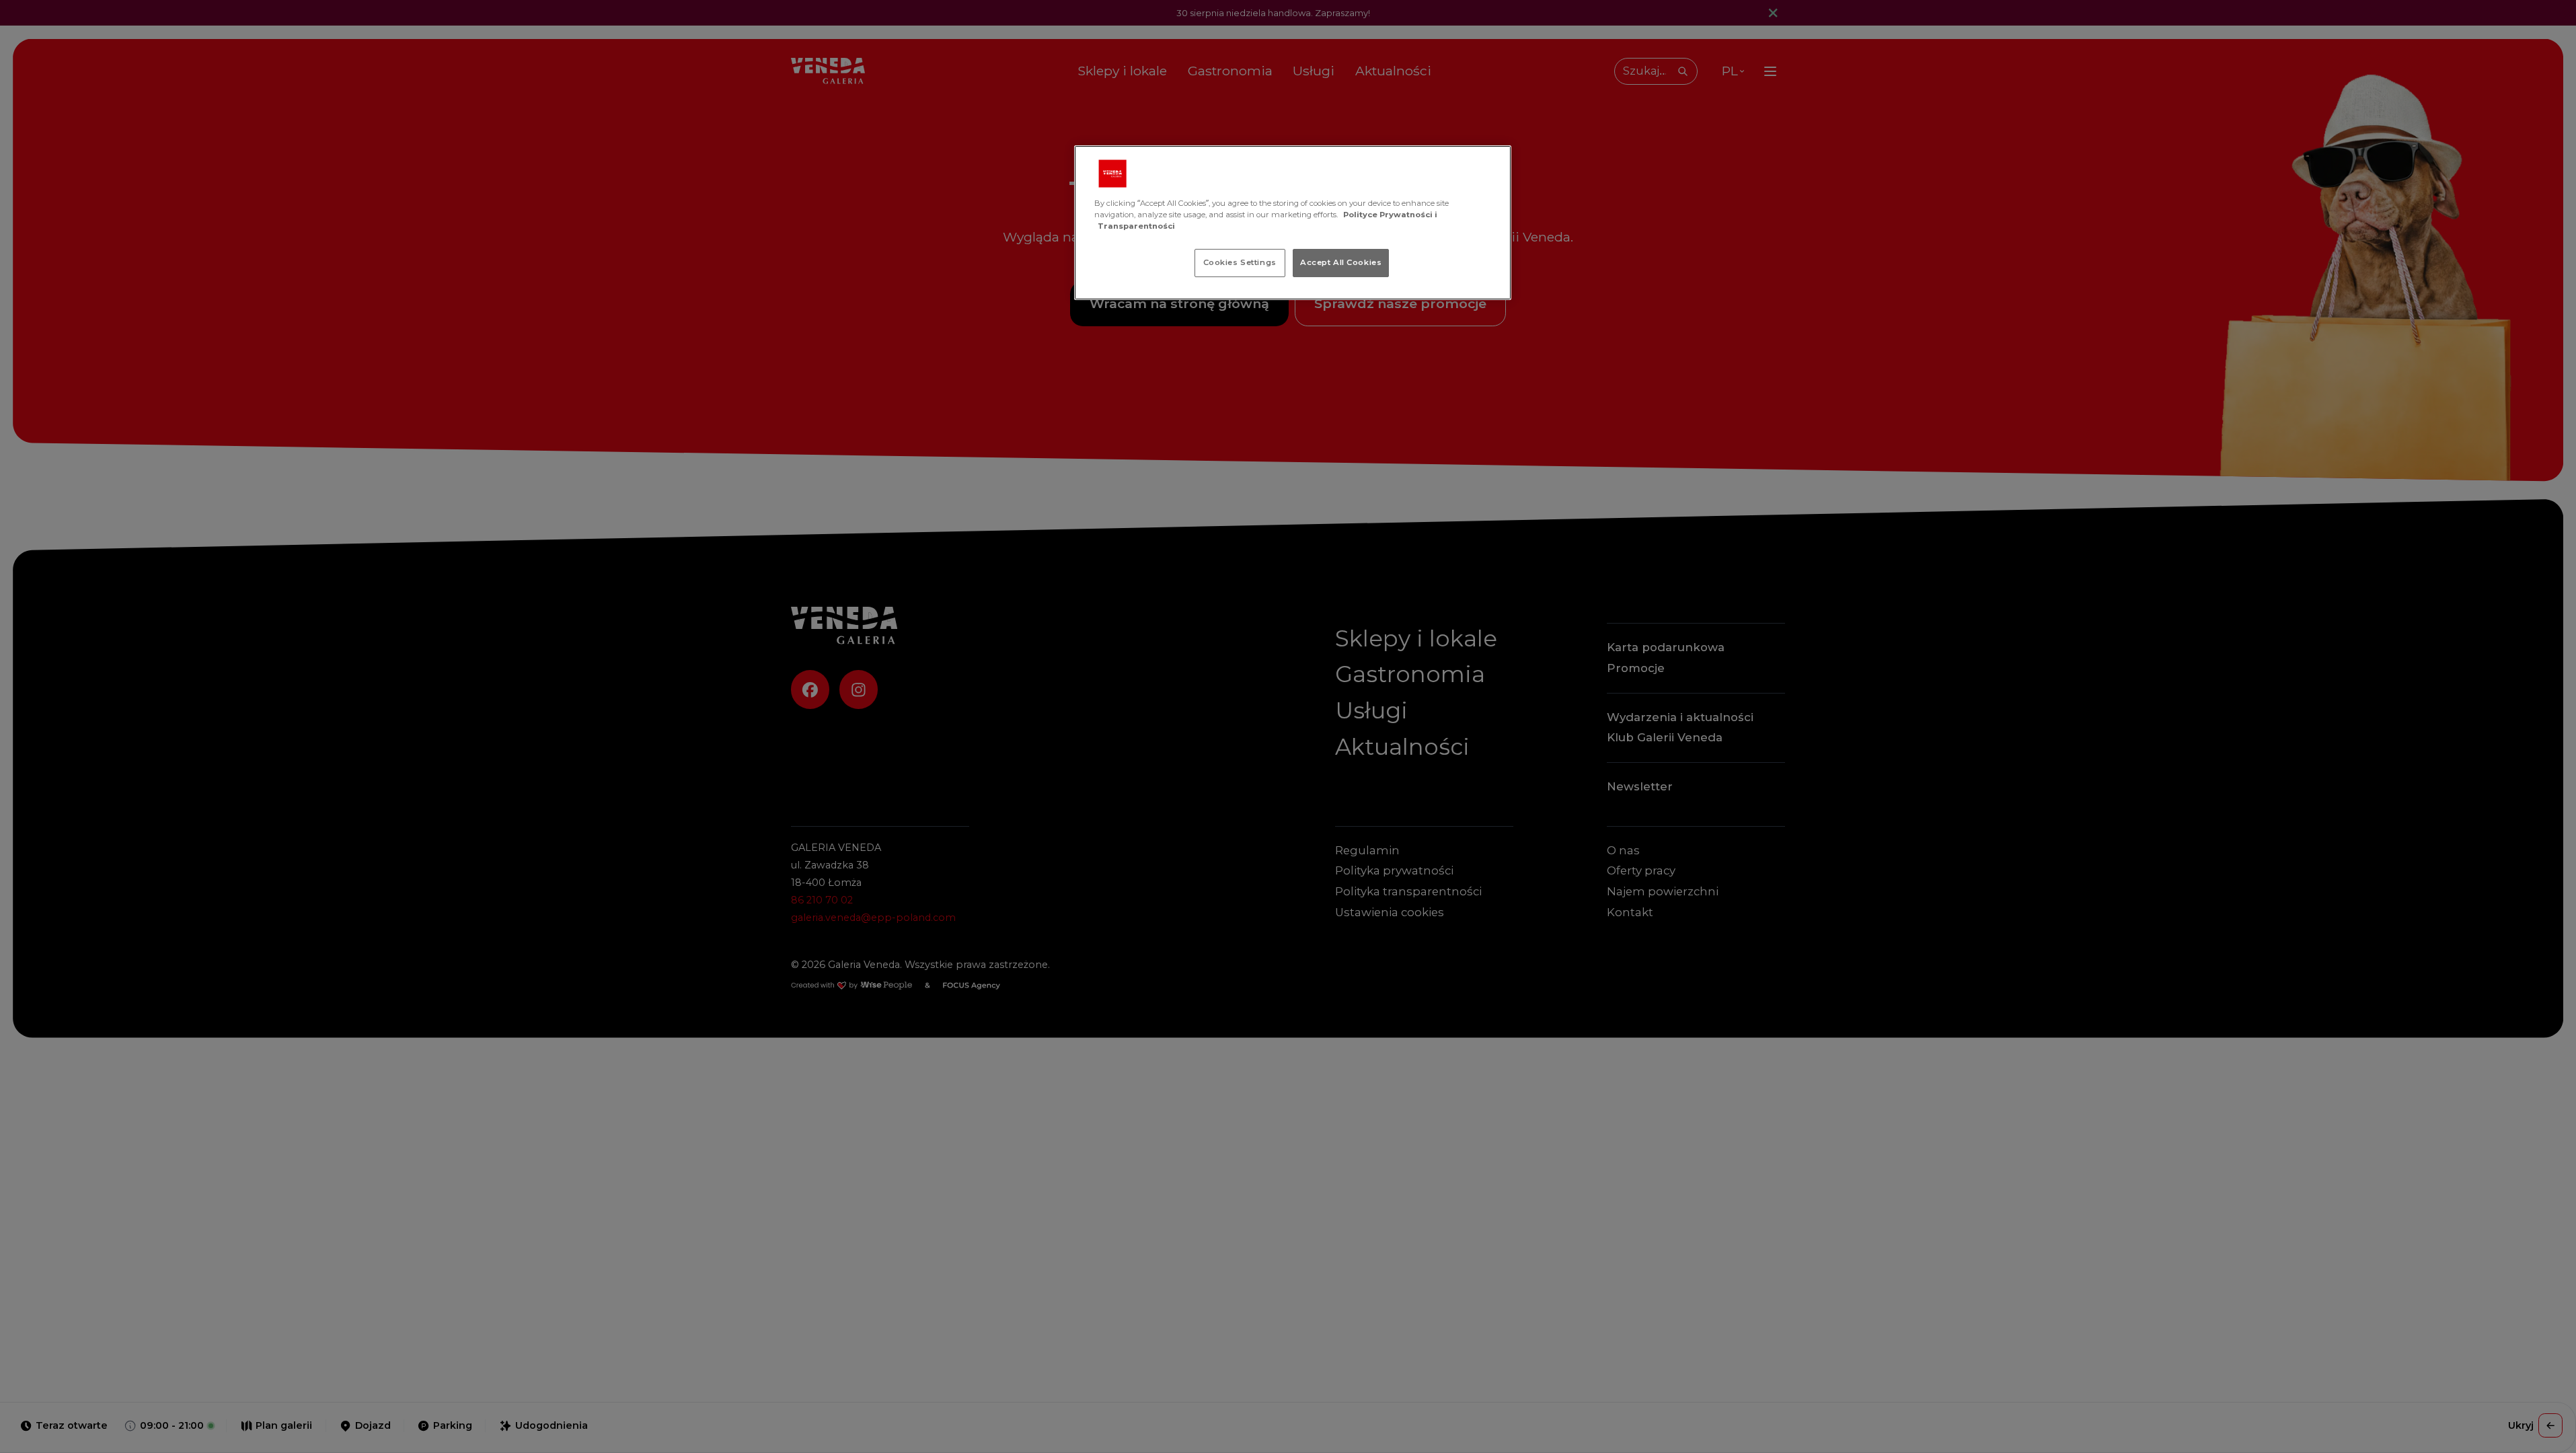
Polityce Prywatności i (1390, 215)
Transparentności (1136, 226)
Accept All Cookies (1341, 262)
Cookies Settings (1240, 262)
